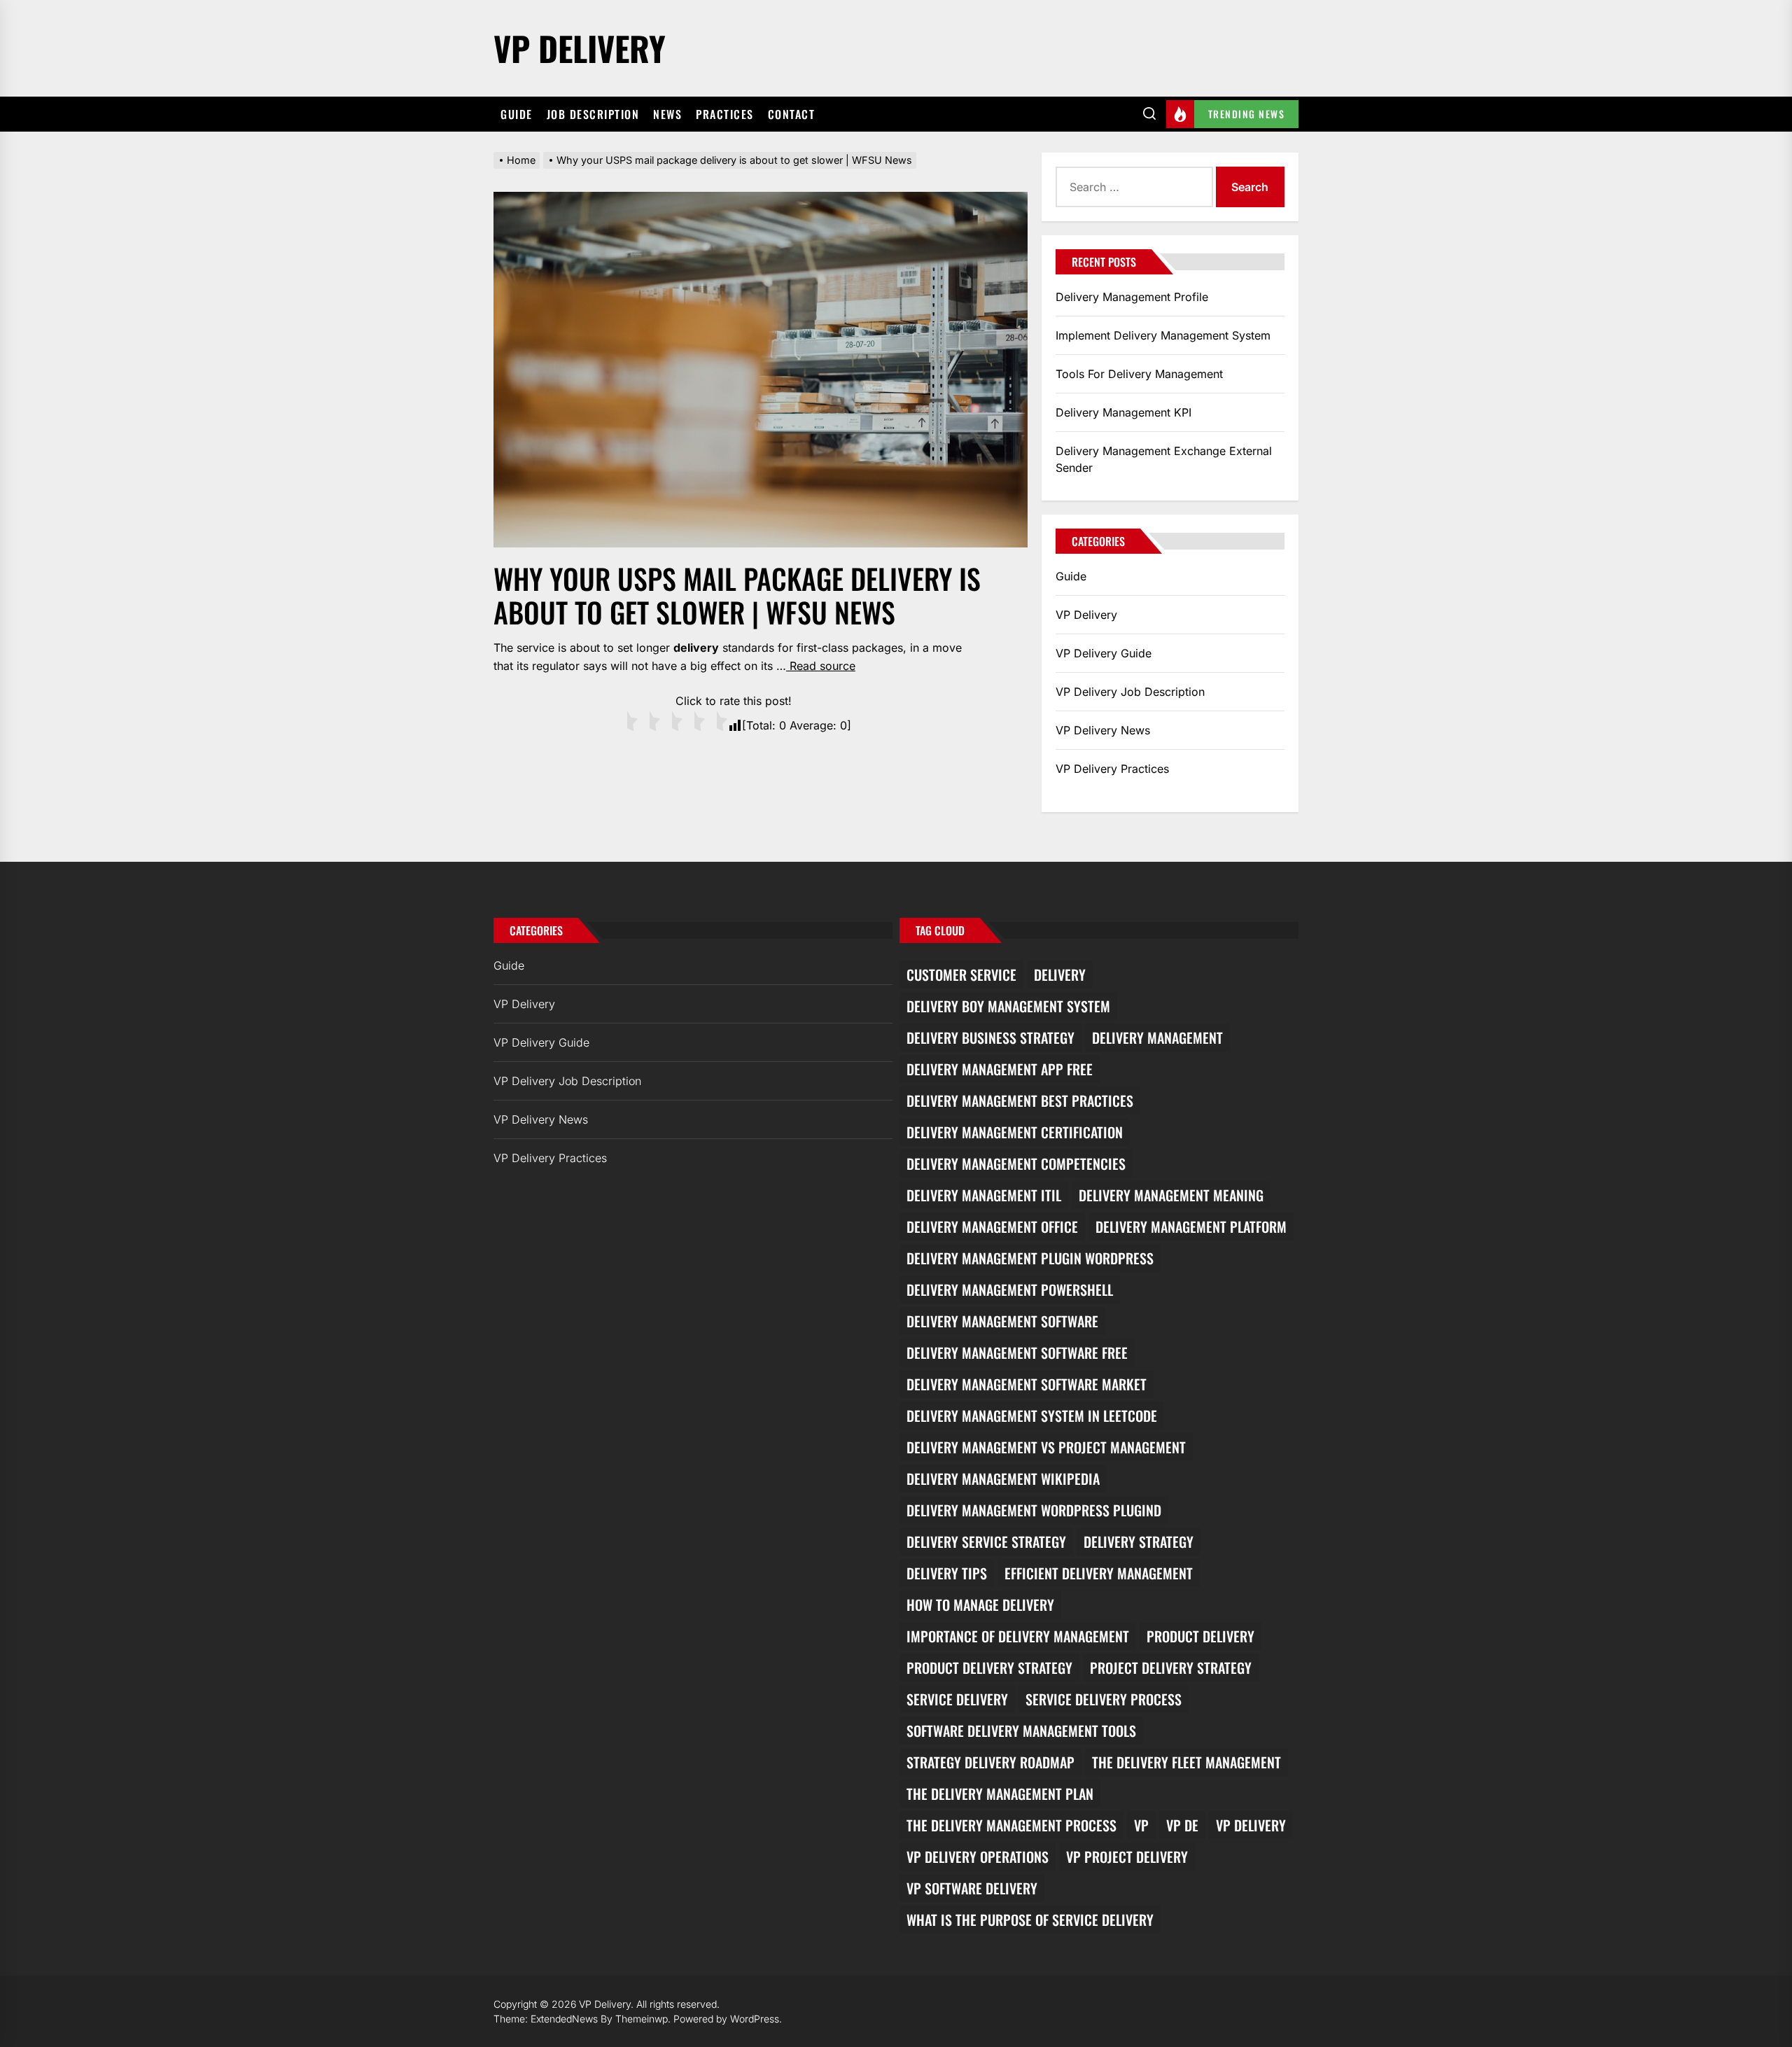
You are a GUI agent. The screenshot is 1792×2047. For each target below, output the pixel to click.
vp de (1182, 1825)
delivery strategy (1139, 1542)
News (667, 114)
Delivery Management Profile (1132, 297)
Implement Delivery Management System (1163, 335)
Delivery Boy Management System (1008, 1006)
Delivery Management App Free (1000, 1069)
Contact (792, 114)
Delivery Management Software (1002, 1321)
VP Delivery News (1103, 730)
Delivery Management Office (992, 1227)
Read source (821, 666)
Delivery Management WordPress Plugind (1034, 1510)
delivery (1060, 974)
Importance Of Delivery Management (1018, 1636)
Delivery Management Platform (1191, 1227)
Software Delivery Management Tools (1021, 1731)
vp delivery (1251, 1825)
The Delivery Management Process (1011, 1825)
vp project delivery (1127, 1857)
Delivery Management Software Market (1027, 1384)
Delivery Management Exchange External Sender (1164, 459)
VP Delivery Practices (1112, 769)
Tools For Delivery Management (1139, 374)
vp (1141, 1825)
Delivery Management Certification (1015, 1132)
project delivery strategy (1171, 1668)
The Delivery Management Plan (1000, 1794)
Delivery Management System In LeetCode (1032, 1416)
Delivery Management (1157, 1038)
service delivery (957, 1699)
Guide (517, 114)
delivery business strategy (990, 1038)
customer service (961, 974)
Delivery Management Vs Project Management (1046, 1447)
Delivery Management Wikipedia (1003, 1479)
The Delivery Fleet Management (1186, 1762)
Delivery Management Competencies (1016, 1164)
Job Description (593, 114)
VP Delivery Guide (1104, 653)
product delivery (1200, 1636)
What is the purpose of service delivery (1030, 1920)
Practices (725, 114)
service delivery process (1104, 1699)
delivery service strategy (986, 1542)
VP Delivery (580, 48)
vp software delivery (972, 1888)
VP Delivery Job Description (1130, 692)
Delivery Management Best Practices (1020, 1101)
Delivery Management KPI (1123, 412)
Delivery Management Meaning (1171, 1195)
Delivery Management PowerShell (1010, 1290)
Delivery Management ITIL (984, 1195)
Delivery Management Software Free (1017, 1353)
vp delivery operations (978, 1857)
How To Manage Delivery (980, 1605)
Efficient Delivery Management (1099, 1573)
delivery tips (947, 1573)
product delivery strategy (989, 1668)
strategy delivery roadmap (990, 1762)
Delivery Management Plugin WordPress (1030, 1258)
